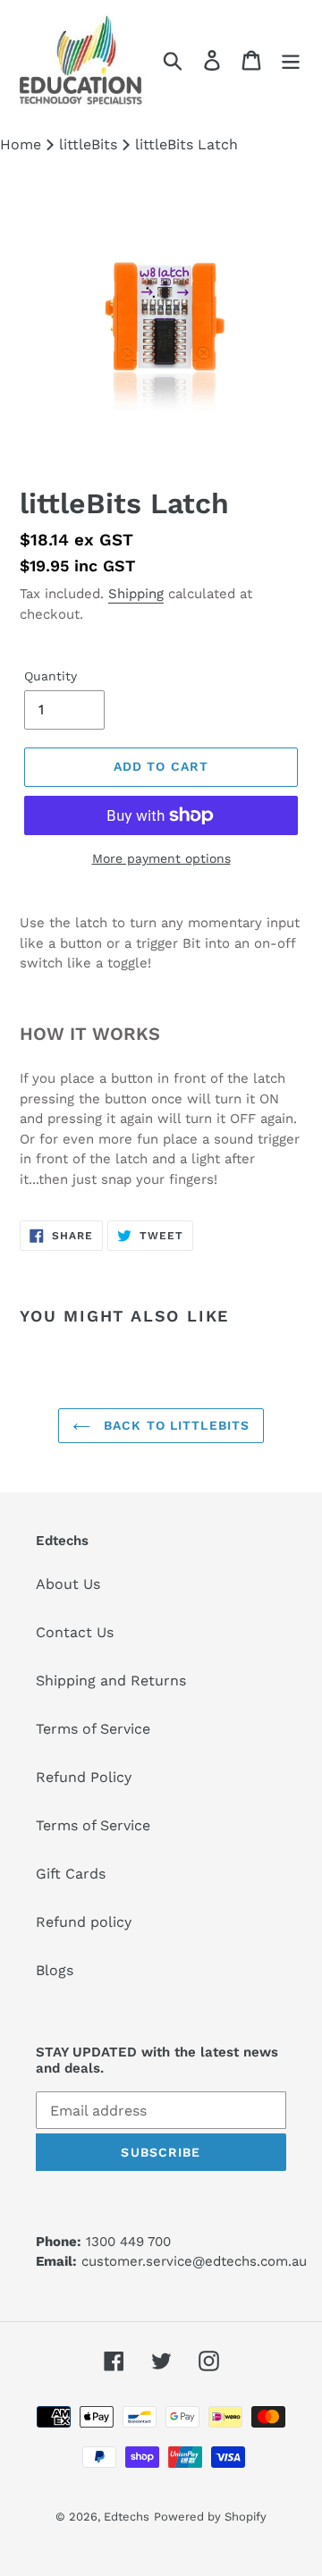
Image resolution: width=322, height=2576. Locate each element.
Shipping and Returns (111, 1681)
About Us (68, 1584)
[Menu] (291, 60)
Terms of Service (93, 1729)
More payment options (161, 858)
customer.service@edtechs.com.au (194, 2261)
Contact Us (75, 1632)
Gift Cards (71, 1874)
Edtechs (127, 2517)
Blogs (55, 1970)
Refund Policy (84, 1777)
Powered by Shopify (210, 2517)
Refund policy (84, 1922)
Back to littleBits (174, 1425)
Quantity (51, 676)
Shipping (136, 594)
